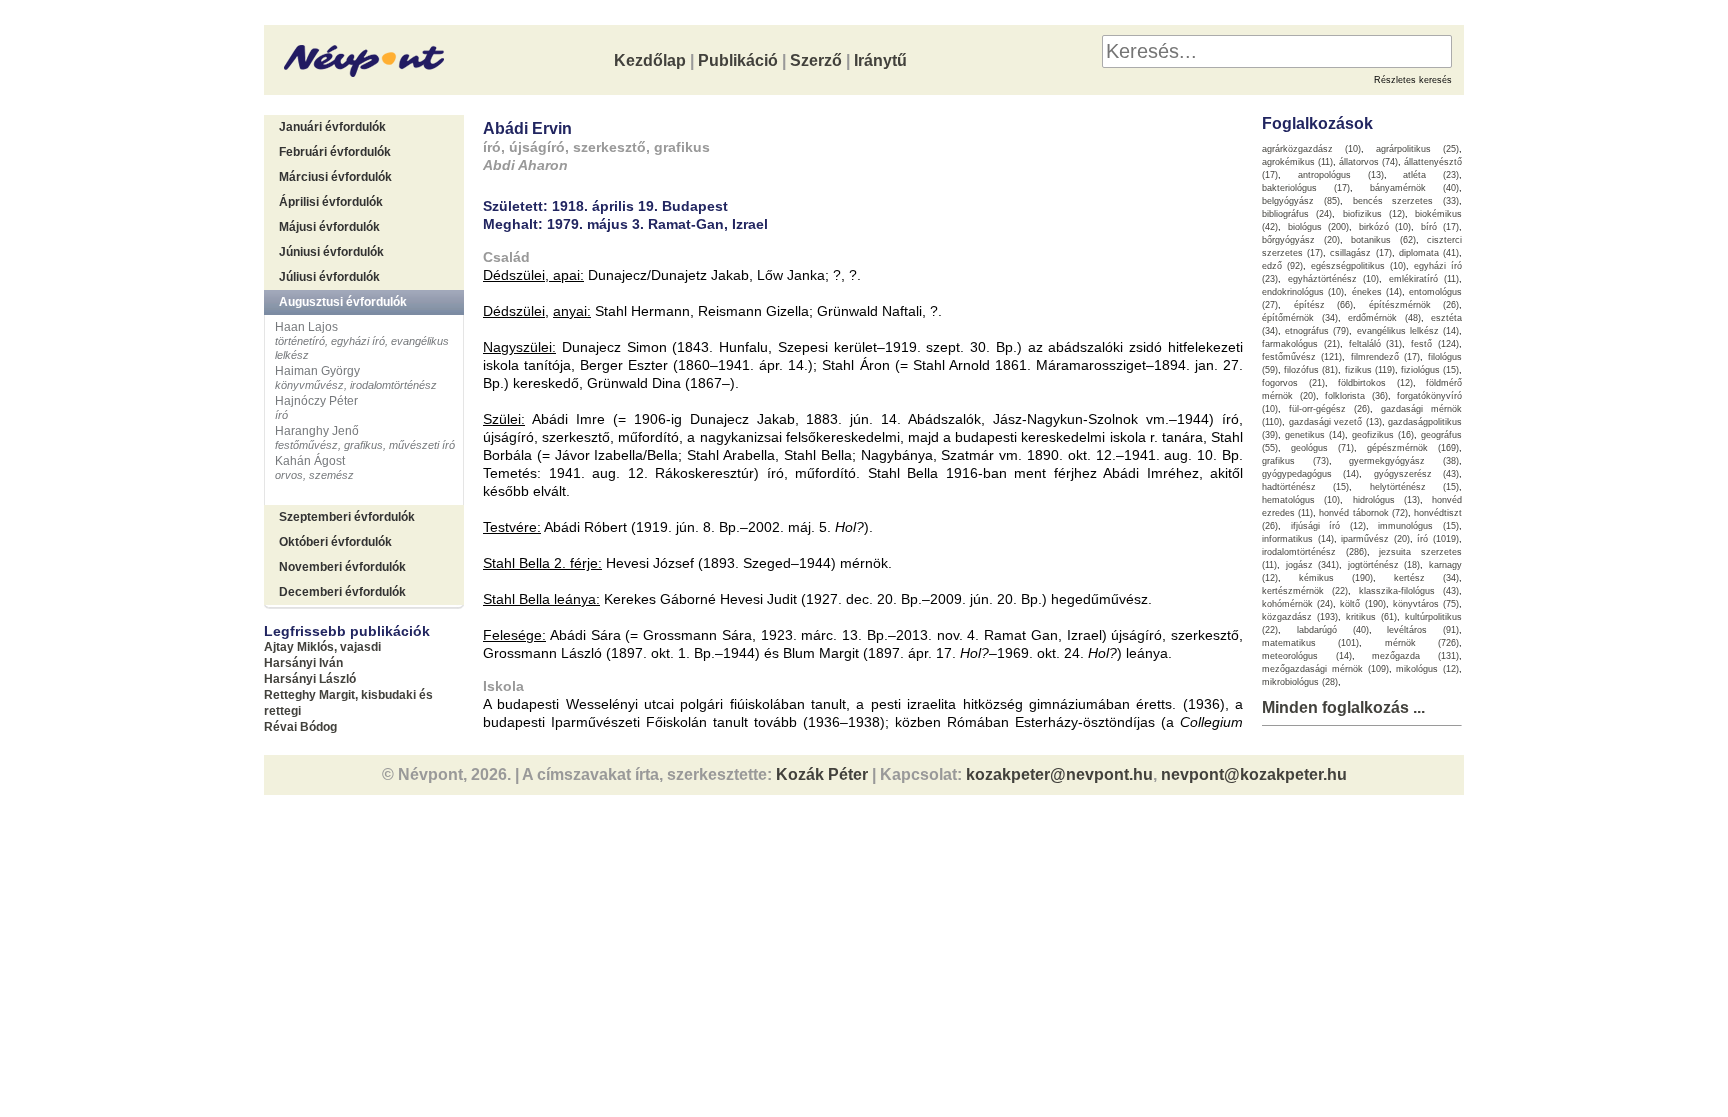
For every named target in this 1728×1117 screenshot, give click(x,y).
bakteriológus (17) (1306, 188)
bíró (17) (1440, 227)
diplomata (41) (1429, 253)
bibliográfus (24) (1297, 214)
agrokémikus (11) (1297, 162)
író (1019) (1438, 539)
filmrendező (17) (1385, 357)
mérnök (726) (1422, 643)
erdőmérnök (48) (1384, 318)
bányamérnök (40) (1414, 188)
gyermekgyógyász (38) (1404, 461)
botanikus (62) (1383, 240)
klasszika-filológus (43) (1409, 591)
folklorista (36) (1356, 396)
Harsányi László (310, 679)
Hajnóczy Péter (316, 401)
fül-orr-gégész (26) (1329, 409)
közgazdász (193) (1300, 617)
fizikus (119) (1370, 370)
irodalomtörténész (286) (1314, 552)
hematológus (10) (1301, 500)
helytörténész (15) (1414, 487)
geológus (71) (1322, 448)
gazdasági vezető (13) (1335, 422)
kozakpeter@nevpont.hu (1059, 774)
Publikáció (738, 60)
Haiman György (317, 371)
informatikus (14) (1298, 539)
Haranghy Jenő (317, 431)
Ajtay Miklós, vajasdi (322, 647)
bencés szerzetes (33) (1406, 201)
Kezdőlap (650, 60)
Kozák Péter (822, 774)
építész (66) (1324, 305)
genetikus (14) (1315, 435)
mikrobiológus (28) (1300, 682)
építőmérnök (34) (1300, 318)
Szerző (816, 60)
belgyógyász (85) (1301, 201)
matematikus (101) (1310, 643)
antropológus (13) (1341, 175)
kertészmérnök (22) (1305, 591)
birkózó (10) (1385, 227)
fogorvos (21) (1293, 383)
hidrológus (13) (1386, 500)
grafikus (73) (1295, 461)
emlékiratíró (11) (1424, 279)
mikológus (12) (1427, 669)
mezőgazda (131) (1415, 656)
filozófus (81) (1311, 370)
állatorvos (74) (1368, 162)
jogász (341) (1313, 565)
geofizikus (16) (1383, 435)
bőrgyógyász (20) (1301, 240)
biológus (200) (1319, 227)
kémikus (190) (1336, 578)
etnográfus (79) (1317, 331)
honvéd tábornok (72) (1363, 513)
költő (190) (1362, 604)
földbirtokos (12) (1375, 383)
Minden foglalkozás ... (1343, 707)
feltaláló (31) (1376, 344)
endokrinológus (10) (1303, 292)
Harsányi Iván (303, 663)
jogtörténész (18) (1384, 565)
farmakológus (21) (1301, 344)
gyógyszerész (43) (1416, 474)
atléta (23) (1431, 175)
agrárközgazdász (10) (1311, 149)
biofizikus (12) (1374, 214)
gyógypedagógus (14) (1310, 474)
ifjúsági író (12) (1328, 526)
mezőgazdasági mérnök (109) (1325, 669)
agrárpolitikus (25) (1417, 149)
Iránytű (880, 60)
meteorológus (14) (1307, 656)
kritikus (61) (1371, 617)
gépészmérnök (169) (1413, 448)
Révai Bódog (300, 727)
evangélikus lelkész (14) (1408, 331)
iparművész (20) (1375, 539)
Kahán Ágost (310, 461)
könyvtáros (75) (1426, 604)
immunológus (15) (1418, 526)
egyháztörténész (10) (1334, 279)
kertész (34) (1426, 578)
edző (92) (1282, 266)
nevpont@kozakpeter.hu (1254, 774)
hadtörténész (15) (1305, 487)
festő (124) (1435, 344)
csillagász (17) (1360, 253)
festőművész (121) (1302, 357)
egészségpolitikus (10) (1358, 266)
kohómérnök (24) (1297, 604)
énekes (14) (1377, 292)
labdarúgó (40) (1333, 630)
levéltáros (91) (1423, 630)
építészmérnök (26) (1414, 305)
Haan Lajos (306, 327)
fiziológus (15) (1430, 370)
